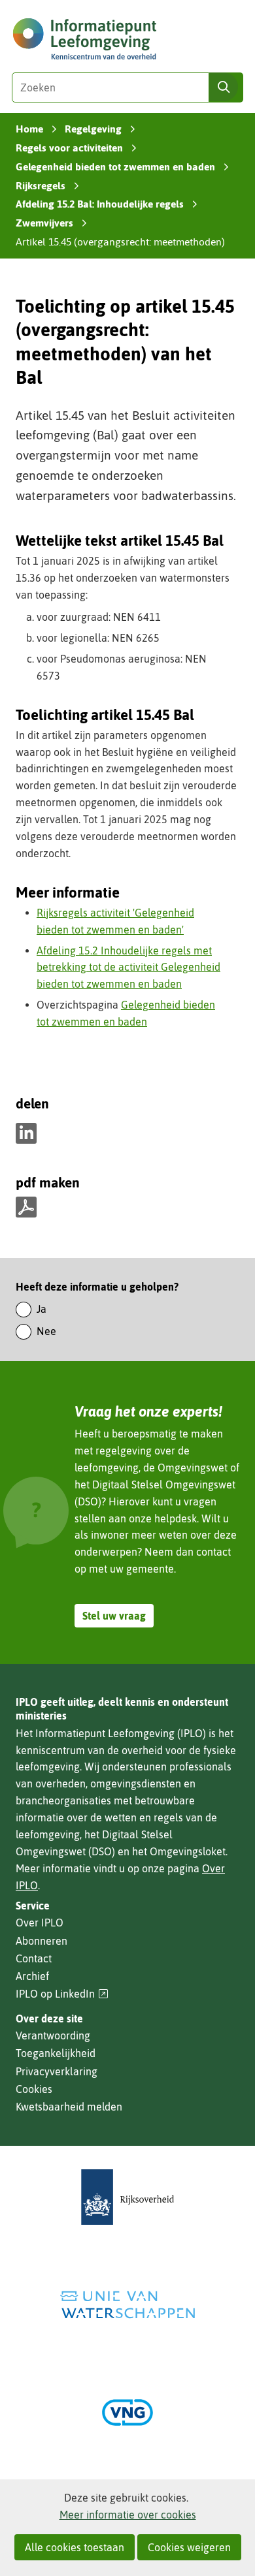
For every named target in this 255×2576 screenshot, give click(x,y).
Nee (46, 1331)
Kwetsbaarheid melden (69, 2107)
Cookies (34, 2089)
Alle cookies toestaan (75, 2547)
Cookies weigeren (189, 2547)
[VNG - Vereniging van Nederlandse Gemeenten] (127, 2412)
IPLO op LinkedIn (62, 1994)
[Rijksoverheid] (127, 2197)
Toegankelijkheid (56, 2053)
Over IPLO (40, 1923)
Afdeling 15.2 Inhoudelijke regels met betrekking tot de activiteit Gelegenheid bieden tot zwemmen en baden (128, 967)
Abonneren (42, 1941)
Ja (42, 1309)
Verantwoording (53, 2035)
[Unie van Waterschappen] (127, 2305)
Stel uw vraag (114, 1616)
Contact (34, 1958)
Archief (32, 1976)
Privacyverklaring (57, 2071)
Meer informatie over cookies (128, 2515)
